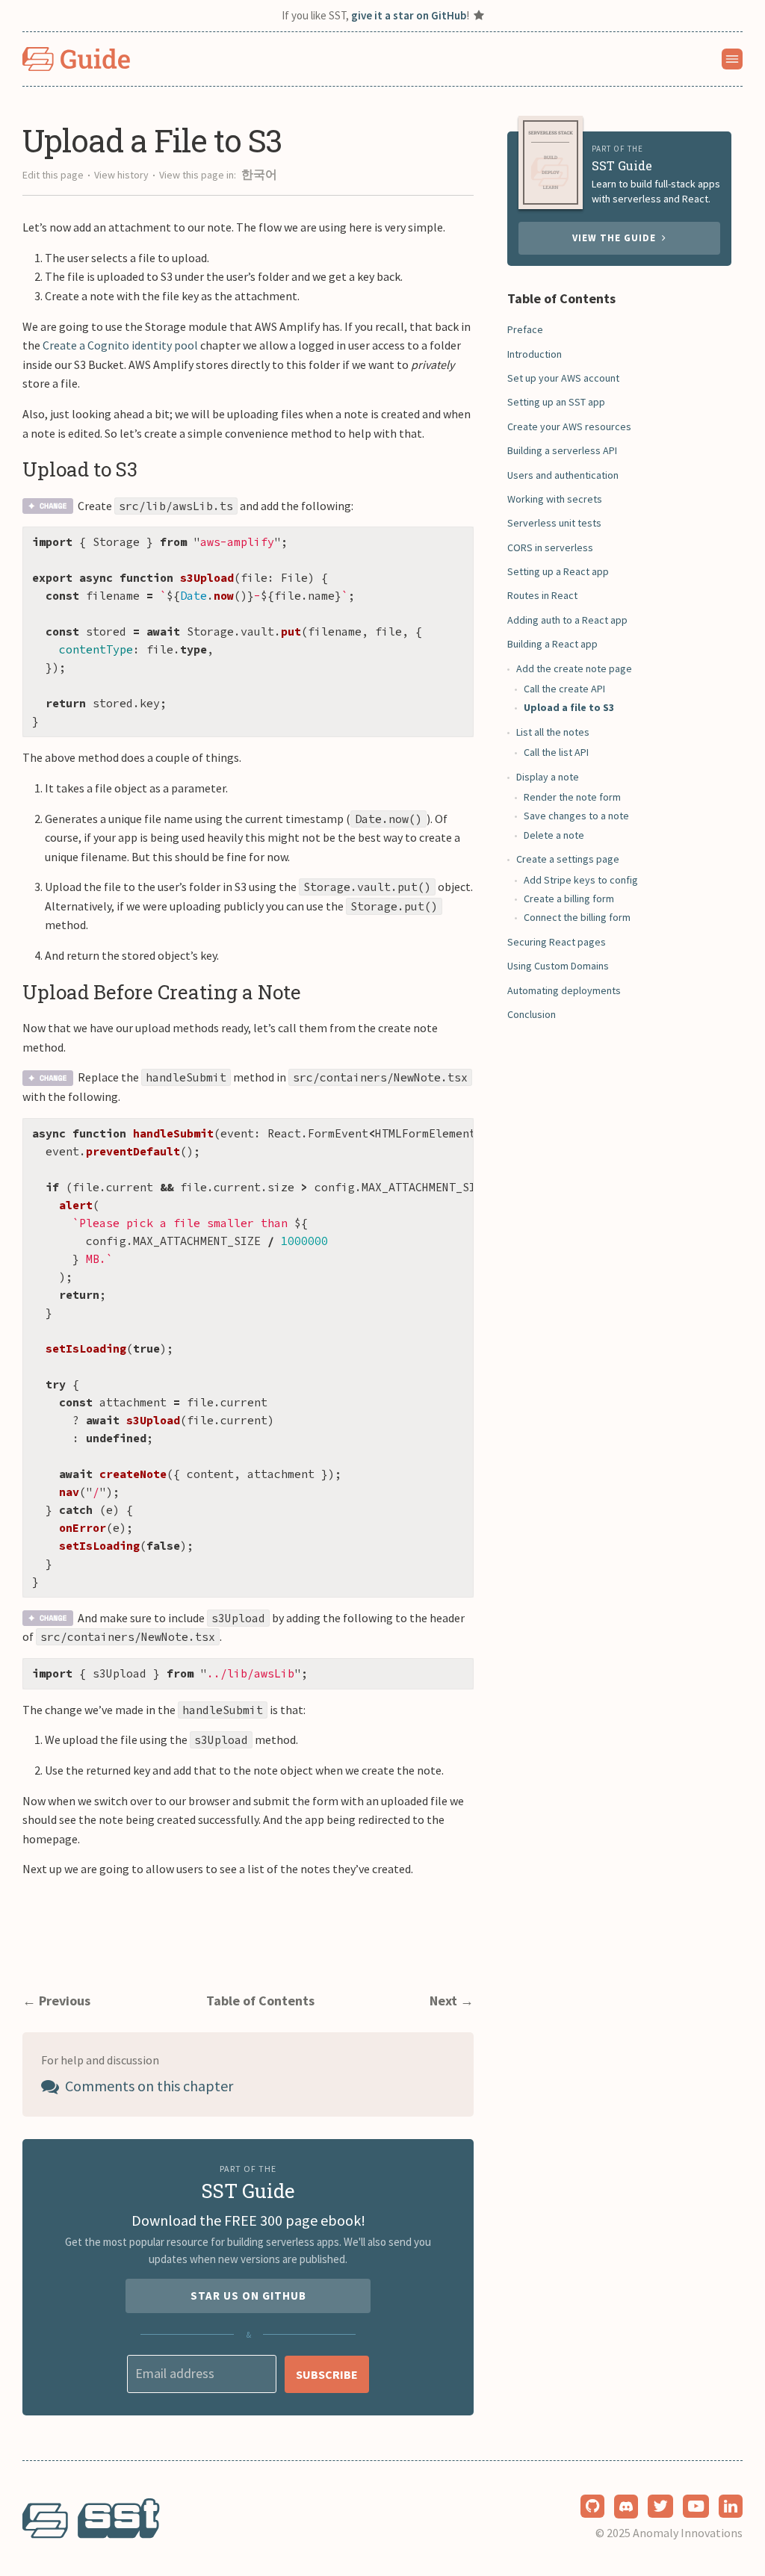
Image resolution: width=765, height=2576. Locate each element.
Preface (525, 329)
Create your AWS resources (569, 426)
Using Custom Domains (558, 966)
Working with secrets (555, 499)
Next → (452, 2001)
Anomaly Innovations (688, 2533)
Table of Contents (260, 2001)
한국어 (259, 174)
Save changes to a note (576, 816)
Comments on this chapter (148, 2086)
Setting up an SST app (556, 402)
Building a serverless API (562, 450)
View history (121, 175)
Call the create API (564, 689)
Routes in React (542, 595)
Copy (450, 543)
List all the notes (553, 732)
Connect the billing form (577, 917)
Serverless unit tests (554, 523)
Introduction (535, 354)
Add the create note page (574, 668)
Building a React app (552, 644)
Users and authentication (563, 475)
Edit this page (53, 175)
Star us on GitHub (248, 2296)
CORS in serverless (550, 547)
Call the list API (556, 752)
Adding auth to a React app (567, 620)
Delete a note (554, 835)
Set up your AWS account (563, 378)
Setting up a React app (558, 571)
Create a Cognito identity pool (120, 345)
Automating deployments (564, 990)
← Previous (56, 2001)
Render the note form (572, 797)
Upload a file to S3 (569, 707)
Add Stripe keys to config (581, 880)
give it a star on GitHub (409, 15)
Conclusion (532, 1014)
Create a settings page (568, 859)
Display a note (548, 777)
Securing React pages (557, 942)
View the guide (617, 238)
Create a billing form (569, 899)
